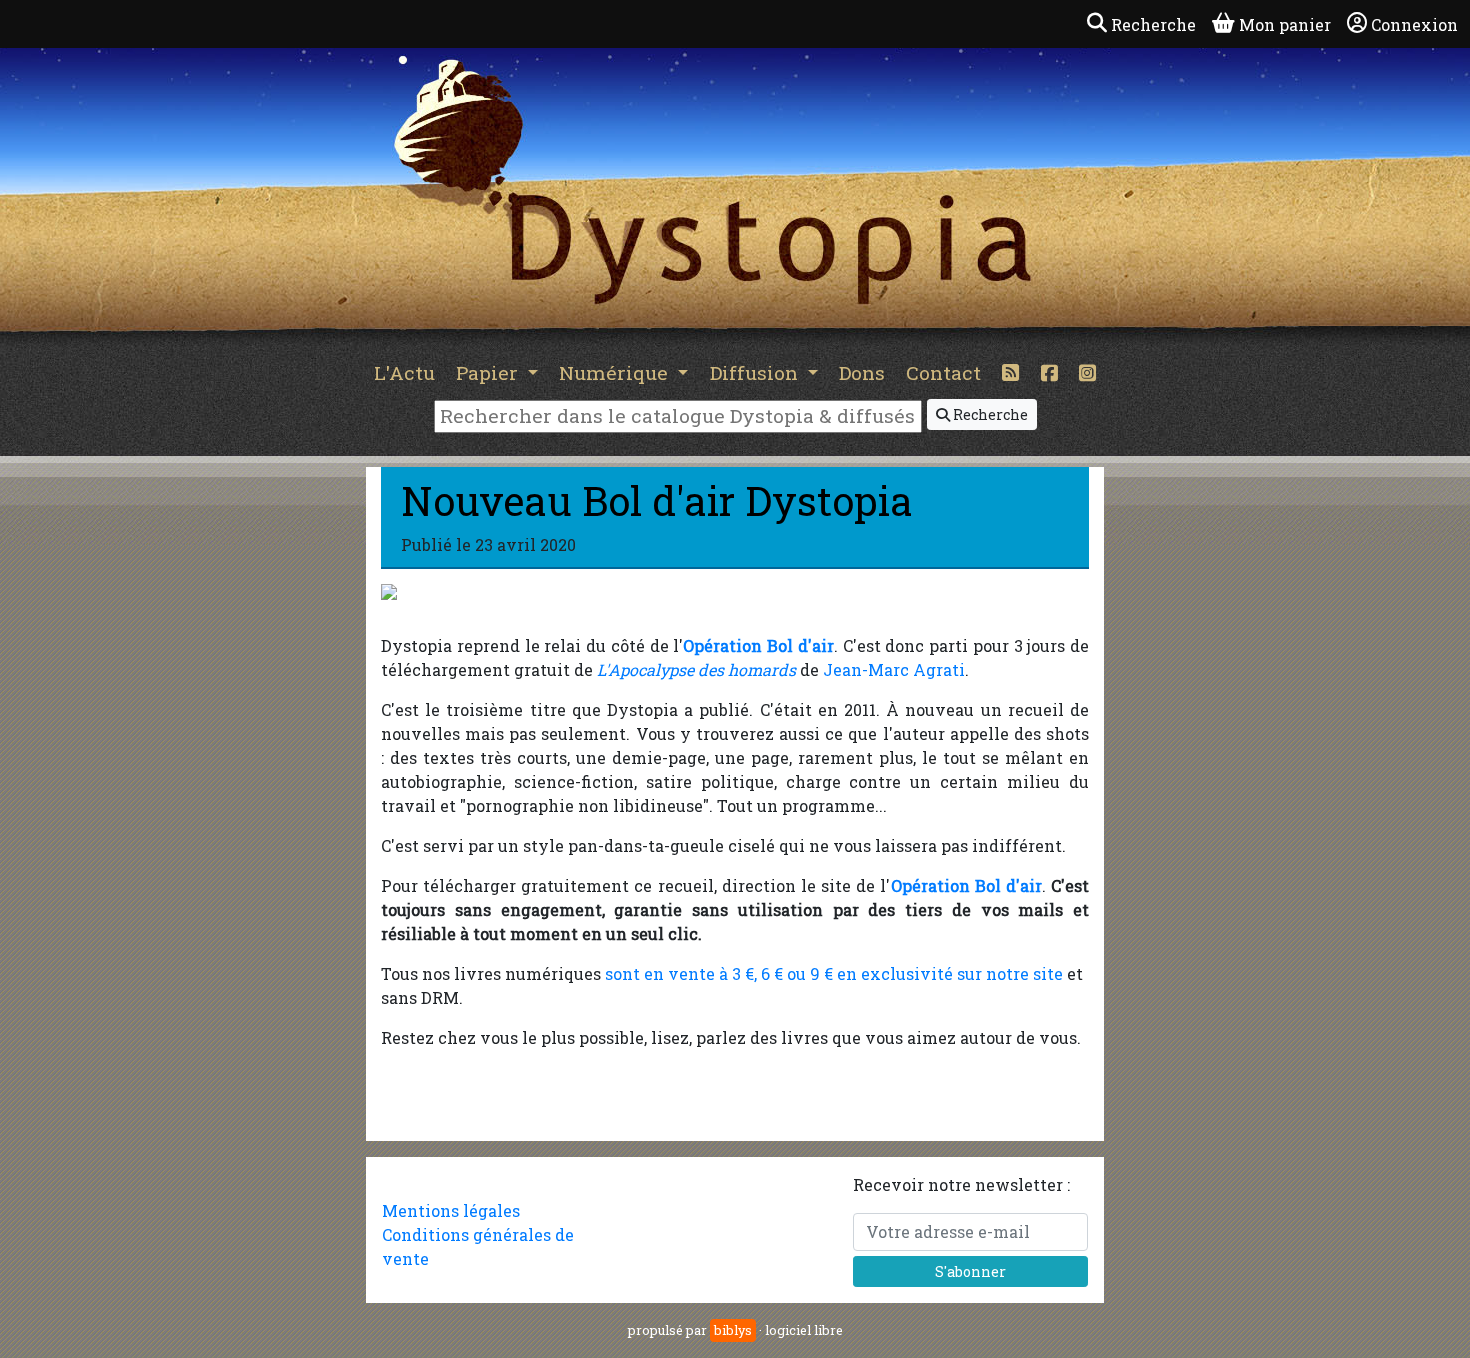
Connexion (1414, 24)
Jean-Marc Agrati (894, 669)
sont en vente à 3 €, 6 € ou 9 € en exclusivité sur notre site (834, 973)
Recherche (989, 414)
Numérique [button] (616, 372)
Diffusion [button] (756, 372)
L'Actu (404, 372)
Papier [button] (489, 372)
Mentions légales (451, 1210)
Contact (943, 372)
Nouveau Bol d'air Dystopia (657, 500)
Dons (862, 372)
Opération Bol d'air (758, 645)
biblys (733, 1330)
